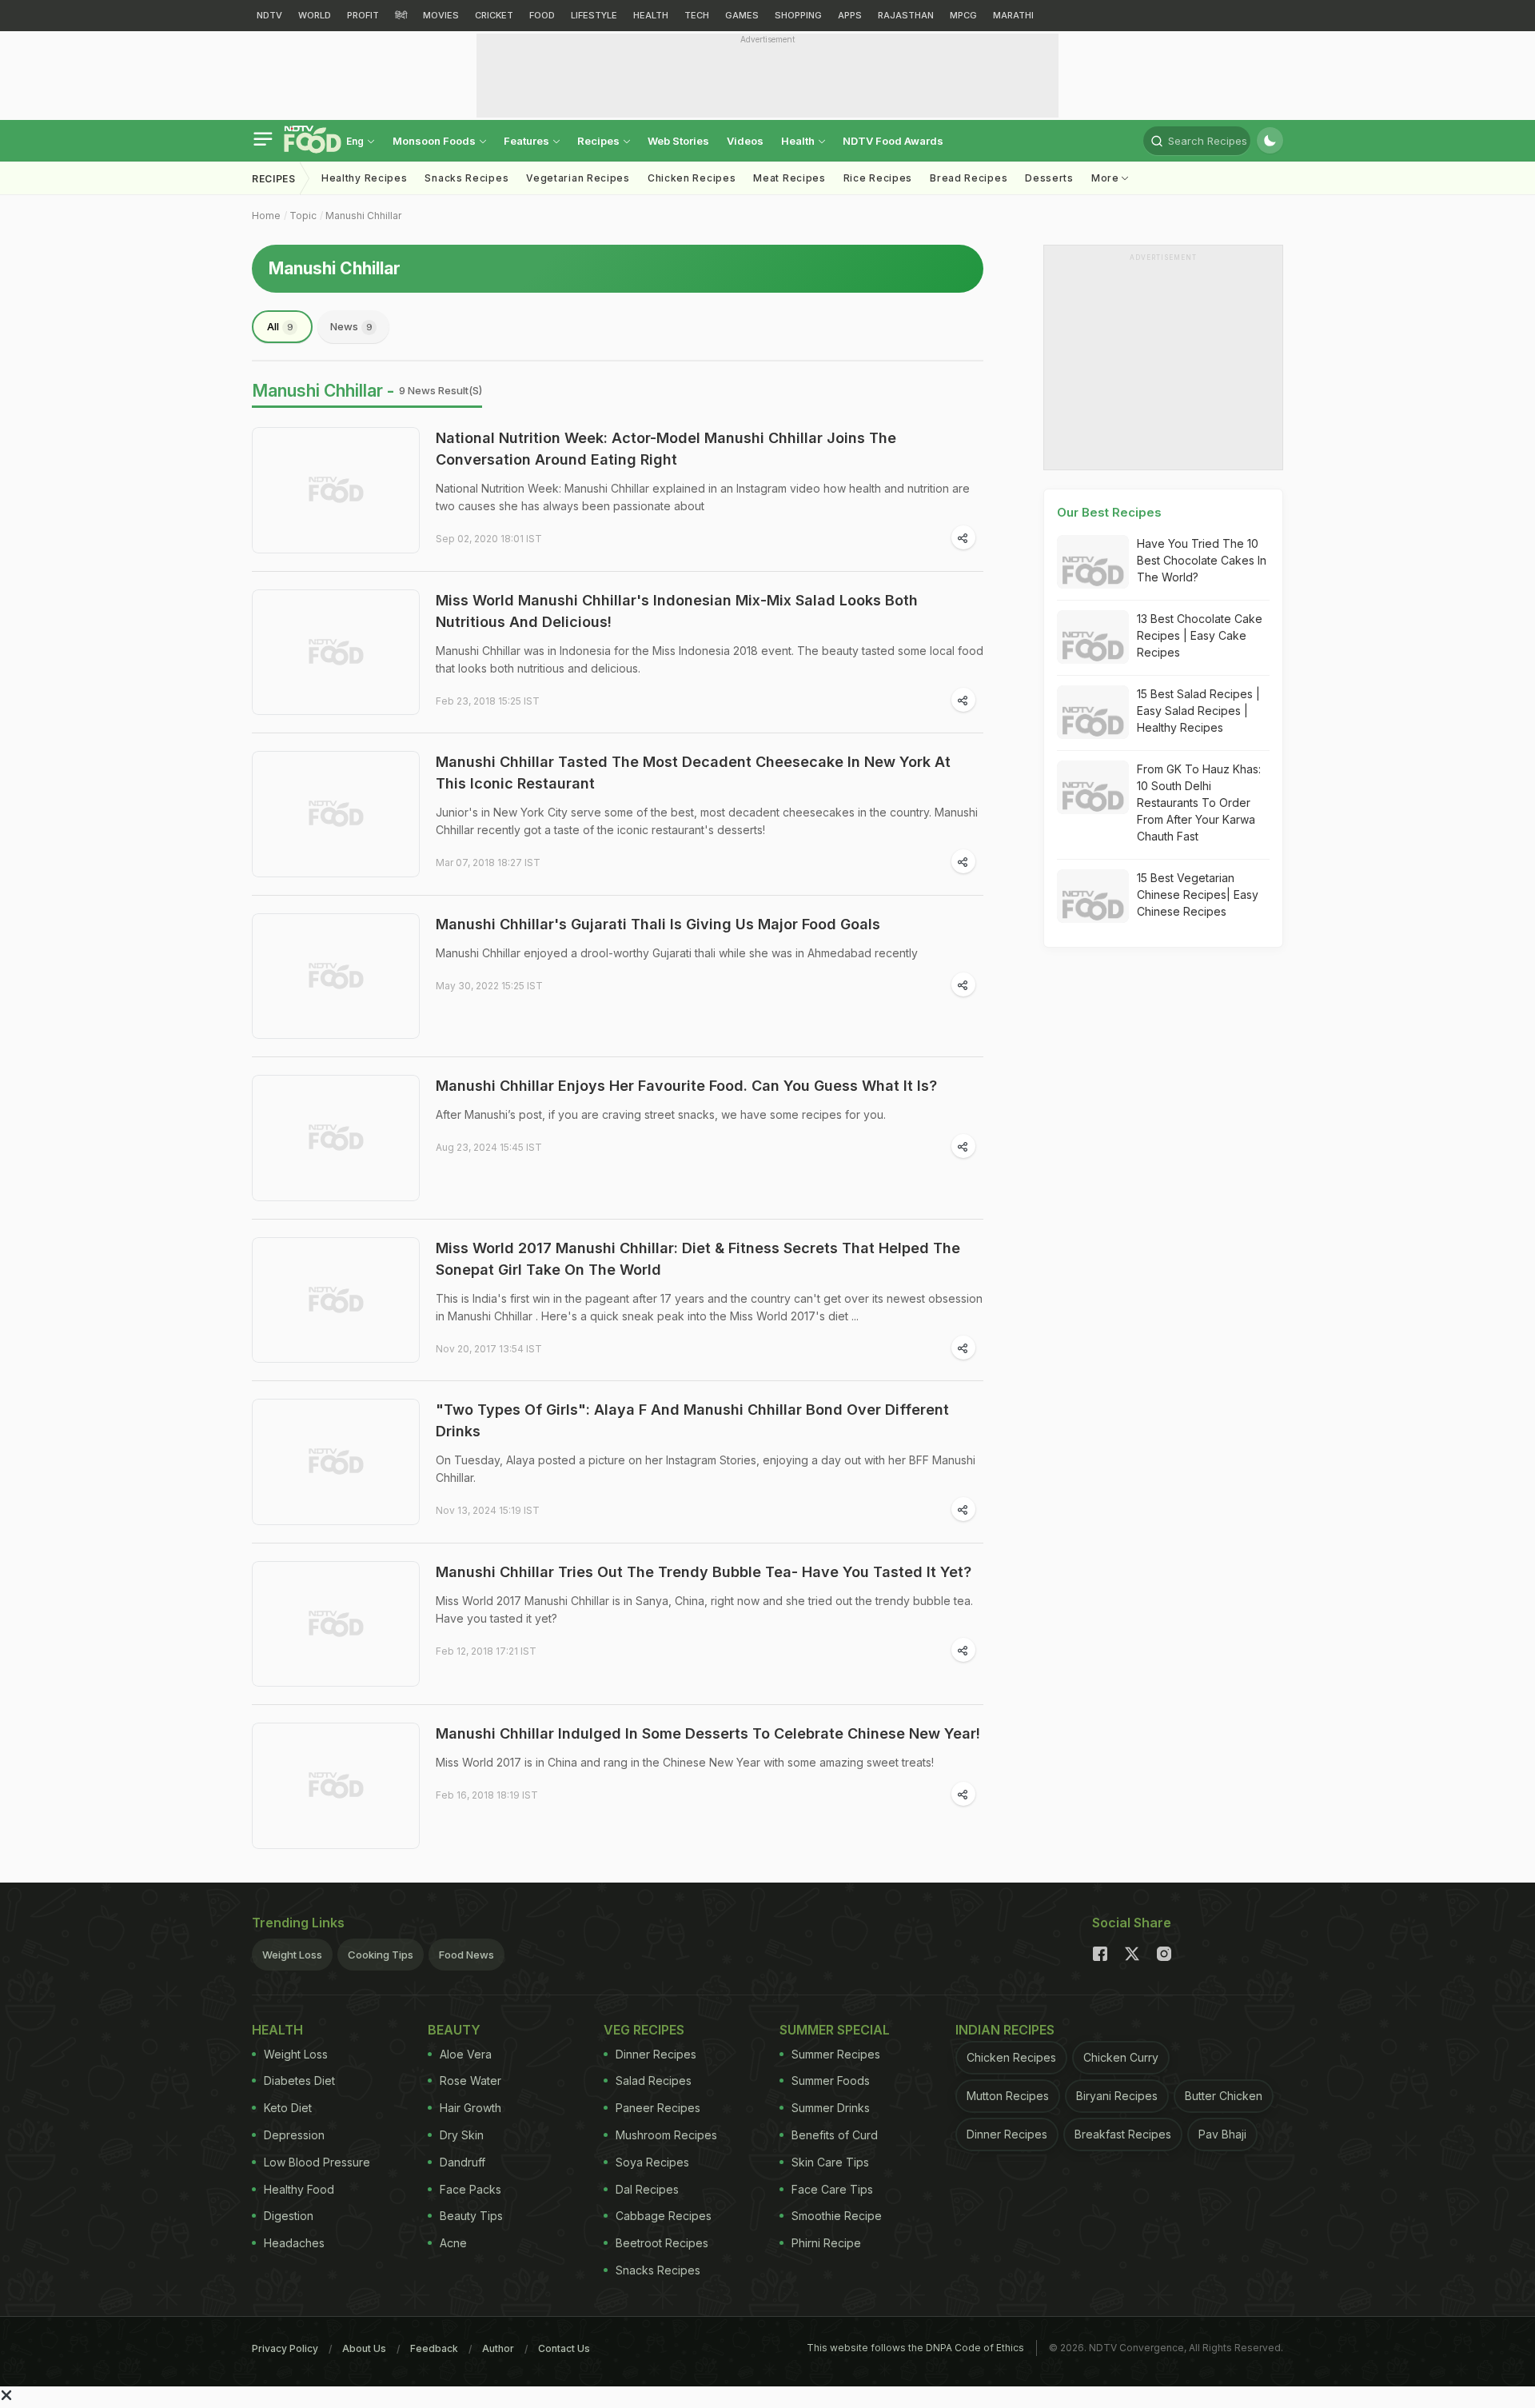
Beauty (454, 2030)
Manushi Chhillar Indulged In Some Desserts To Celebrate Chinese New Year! (708, 1733)
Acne (453, 2243)
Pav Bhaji (1222, 2134)
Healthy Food (299, 2189)
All (280, 326)
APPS (850, 15)
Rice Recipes (878, 178)
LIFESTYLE (594, 15)
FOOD (542, 15)
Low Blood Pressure (317, 2162)
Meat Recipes (789, 178)
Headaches (294, 2243)
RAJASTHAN (906, 15)
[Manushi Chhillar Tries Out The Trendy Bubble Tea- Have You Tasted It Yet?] (336, 1624)
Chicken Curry (1121, 2057)
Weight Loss (292, 1955)
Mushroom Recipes (666, 2135)
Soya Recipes (652, 2162)
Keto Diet (288, 2108)
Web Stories (678, 141)
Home (266, 216)
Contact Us (564, 2348)
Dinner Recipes (656, 2054)
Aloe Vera (466, 2054)
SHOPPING (798, 15)
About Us (364, 2348)
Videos (745, 141)
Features (528, 141)
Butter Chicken (1224, 2096)
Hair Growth (470, 2108)
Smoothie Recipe (837, 2216)
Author (498, 2348)
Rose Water (470, 2081)
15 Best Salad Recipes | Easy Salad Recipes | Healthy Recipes (1198, 711)
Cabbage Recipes (664, 2216)
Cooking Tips (381, 1955)
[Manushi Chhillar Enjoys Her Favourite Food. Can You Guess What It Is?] (336, 1138)
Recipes (600, 141)
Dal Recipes (647, 2189)
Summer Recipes (836, 2054)
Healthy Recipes (365, 178)
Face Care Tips (832, 2189)
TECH (697, 15)
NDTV (269, 15)
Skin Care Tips (830, 2162)
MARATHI (1013, 15)
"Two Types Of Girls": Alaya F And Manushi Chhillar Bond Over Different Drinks (692, 1420)
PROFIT (363, 15)
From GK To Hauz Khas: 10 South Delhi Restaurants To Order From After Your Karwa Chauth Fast (1199, 803)
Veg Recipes (644, 2030)
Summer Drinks (831, 2108)
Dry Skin (462, 2135)
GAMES (742, 15)
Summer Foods (831, 2081)
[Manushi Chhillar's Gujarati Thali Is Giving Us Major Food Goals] (336, 976)
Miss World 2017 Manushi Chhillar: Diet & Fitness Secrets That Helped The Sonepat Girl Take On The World (698, 1259)
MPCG (963, 15)
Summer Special (835, 2030)
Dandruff (462, 2162)
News (351, 326)
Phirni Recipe (826, 2243)
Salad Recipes (654, 2081)
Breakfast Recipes (1123, 2134)
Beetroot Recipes (662, 2243)
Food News (466, 1955)
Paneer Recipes (658, 2108)
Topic (303, 216)
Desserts (1049, 178)
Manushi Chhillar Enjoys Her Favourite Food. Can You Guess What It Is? (686, 1086)
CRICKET (494, 15)
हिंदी (401, 15)
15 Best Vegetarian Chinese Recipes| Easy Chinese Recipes (1198, 895)
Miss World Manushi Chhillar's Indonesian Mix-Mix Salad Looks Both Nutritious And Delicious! (677, 611)
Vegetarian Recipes (578, 178)
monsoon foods (435, 141)
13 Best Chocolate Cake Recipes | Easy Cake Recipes (1200, 635)
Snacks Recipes (466, 178)
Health (799, 141)
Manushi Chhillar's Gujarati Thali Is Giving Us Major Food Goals (658, 924)
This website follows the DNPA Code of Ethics (915, 2348)
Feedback (434, 2348)
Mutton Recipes (1008, 2096)
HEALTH (651, 15)
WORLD (315, 15)
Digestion (289, 2216)
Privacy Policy (285, 2348)
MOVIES (441, 15)
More (1107, 178)
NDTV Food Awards (893, 141)
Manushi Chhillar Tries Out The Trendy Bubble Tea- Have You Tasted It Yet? (704, 1572)
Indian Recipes (1005, 2030)
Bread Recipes (969, 178)
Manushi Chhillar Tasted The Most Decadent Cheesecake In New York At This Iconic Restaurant (693, 773)
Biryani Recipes (1117, 2096)
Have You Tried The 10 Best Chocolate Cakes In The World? (1202, 560)
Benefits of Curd (835, 2135)
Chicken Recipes (692, 178)
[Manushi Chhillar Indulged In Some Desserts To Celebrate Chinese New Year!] (336, 1786)
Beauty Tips (471, 2216)
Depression (294, 2135)
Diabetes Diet (299, 2081)
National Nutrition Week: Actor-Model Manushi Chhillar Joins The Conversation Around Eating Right (666, 449)
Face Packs (470, 2189)
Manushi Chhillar (363, 216)
